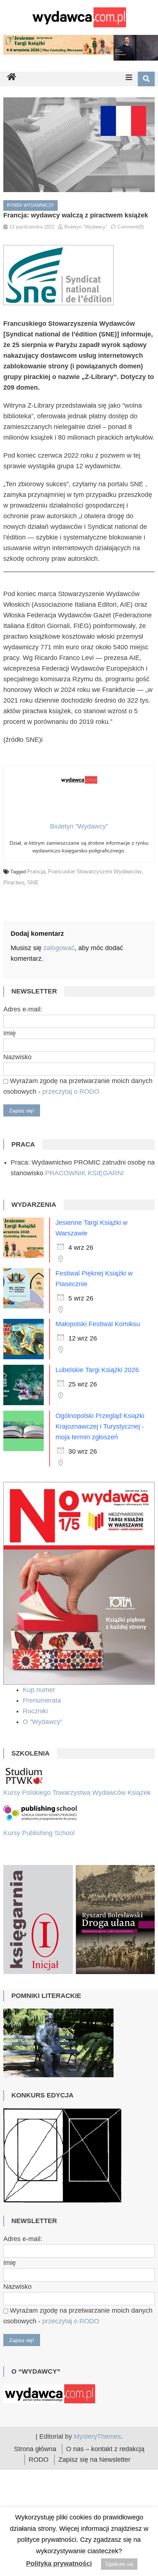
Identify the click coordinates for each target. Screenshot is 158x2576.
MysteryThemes (97, 2455)
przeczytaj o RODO (71, 1092)
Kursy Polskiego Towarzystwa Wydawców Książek (77, 1793)
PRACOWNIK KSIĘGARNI (85, 1173)
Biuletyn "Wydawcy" (86, 227)
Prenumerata (43, 1700)
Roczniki (36, 1711)
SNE (33, 882)
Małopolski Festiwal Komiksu (98, 1324)
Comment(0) (131, 227)
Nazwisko (17, 1057)
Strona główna (35, 2468)
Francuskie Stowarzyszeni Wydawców (95, 871)
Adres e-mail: (23, 1009)
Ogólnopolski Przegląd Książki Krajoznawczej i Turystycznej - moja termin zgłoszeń (100, 1426)
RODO (39, 2478)
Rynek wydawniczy (30, 205)
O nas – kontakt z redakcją (105, 2468)
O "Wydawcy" (44, 1722)
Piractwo (14, 882)
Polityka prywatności (59, 2564)
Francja (36, 871)
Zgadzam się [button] (119, 2564)
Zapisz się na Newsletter (94, 2478)
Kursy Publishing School (39, 1833)
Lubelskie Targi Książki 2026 (97, 1370)
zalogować (59, 948)
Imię (10, 1033)
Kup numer (39, 1690)
